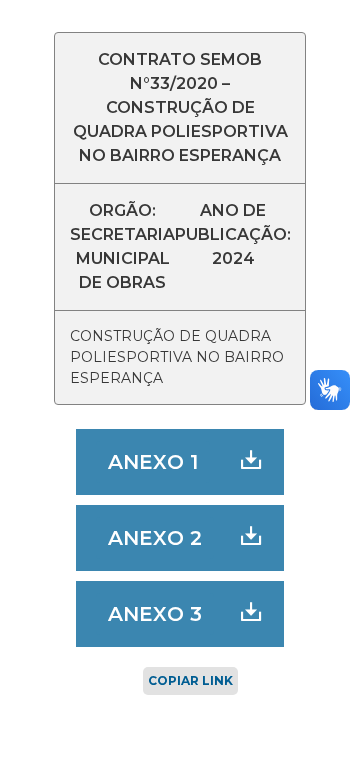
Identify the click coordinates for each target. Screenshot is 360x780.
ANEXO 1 (153, 462)
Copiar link (190, 680)
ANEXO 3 (155, 614)
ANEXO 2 (155, 538)
